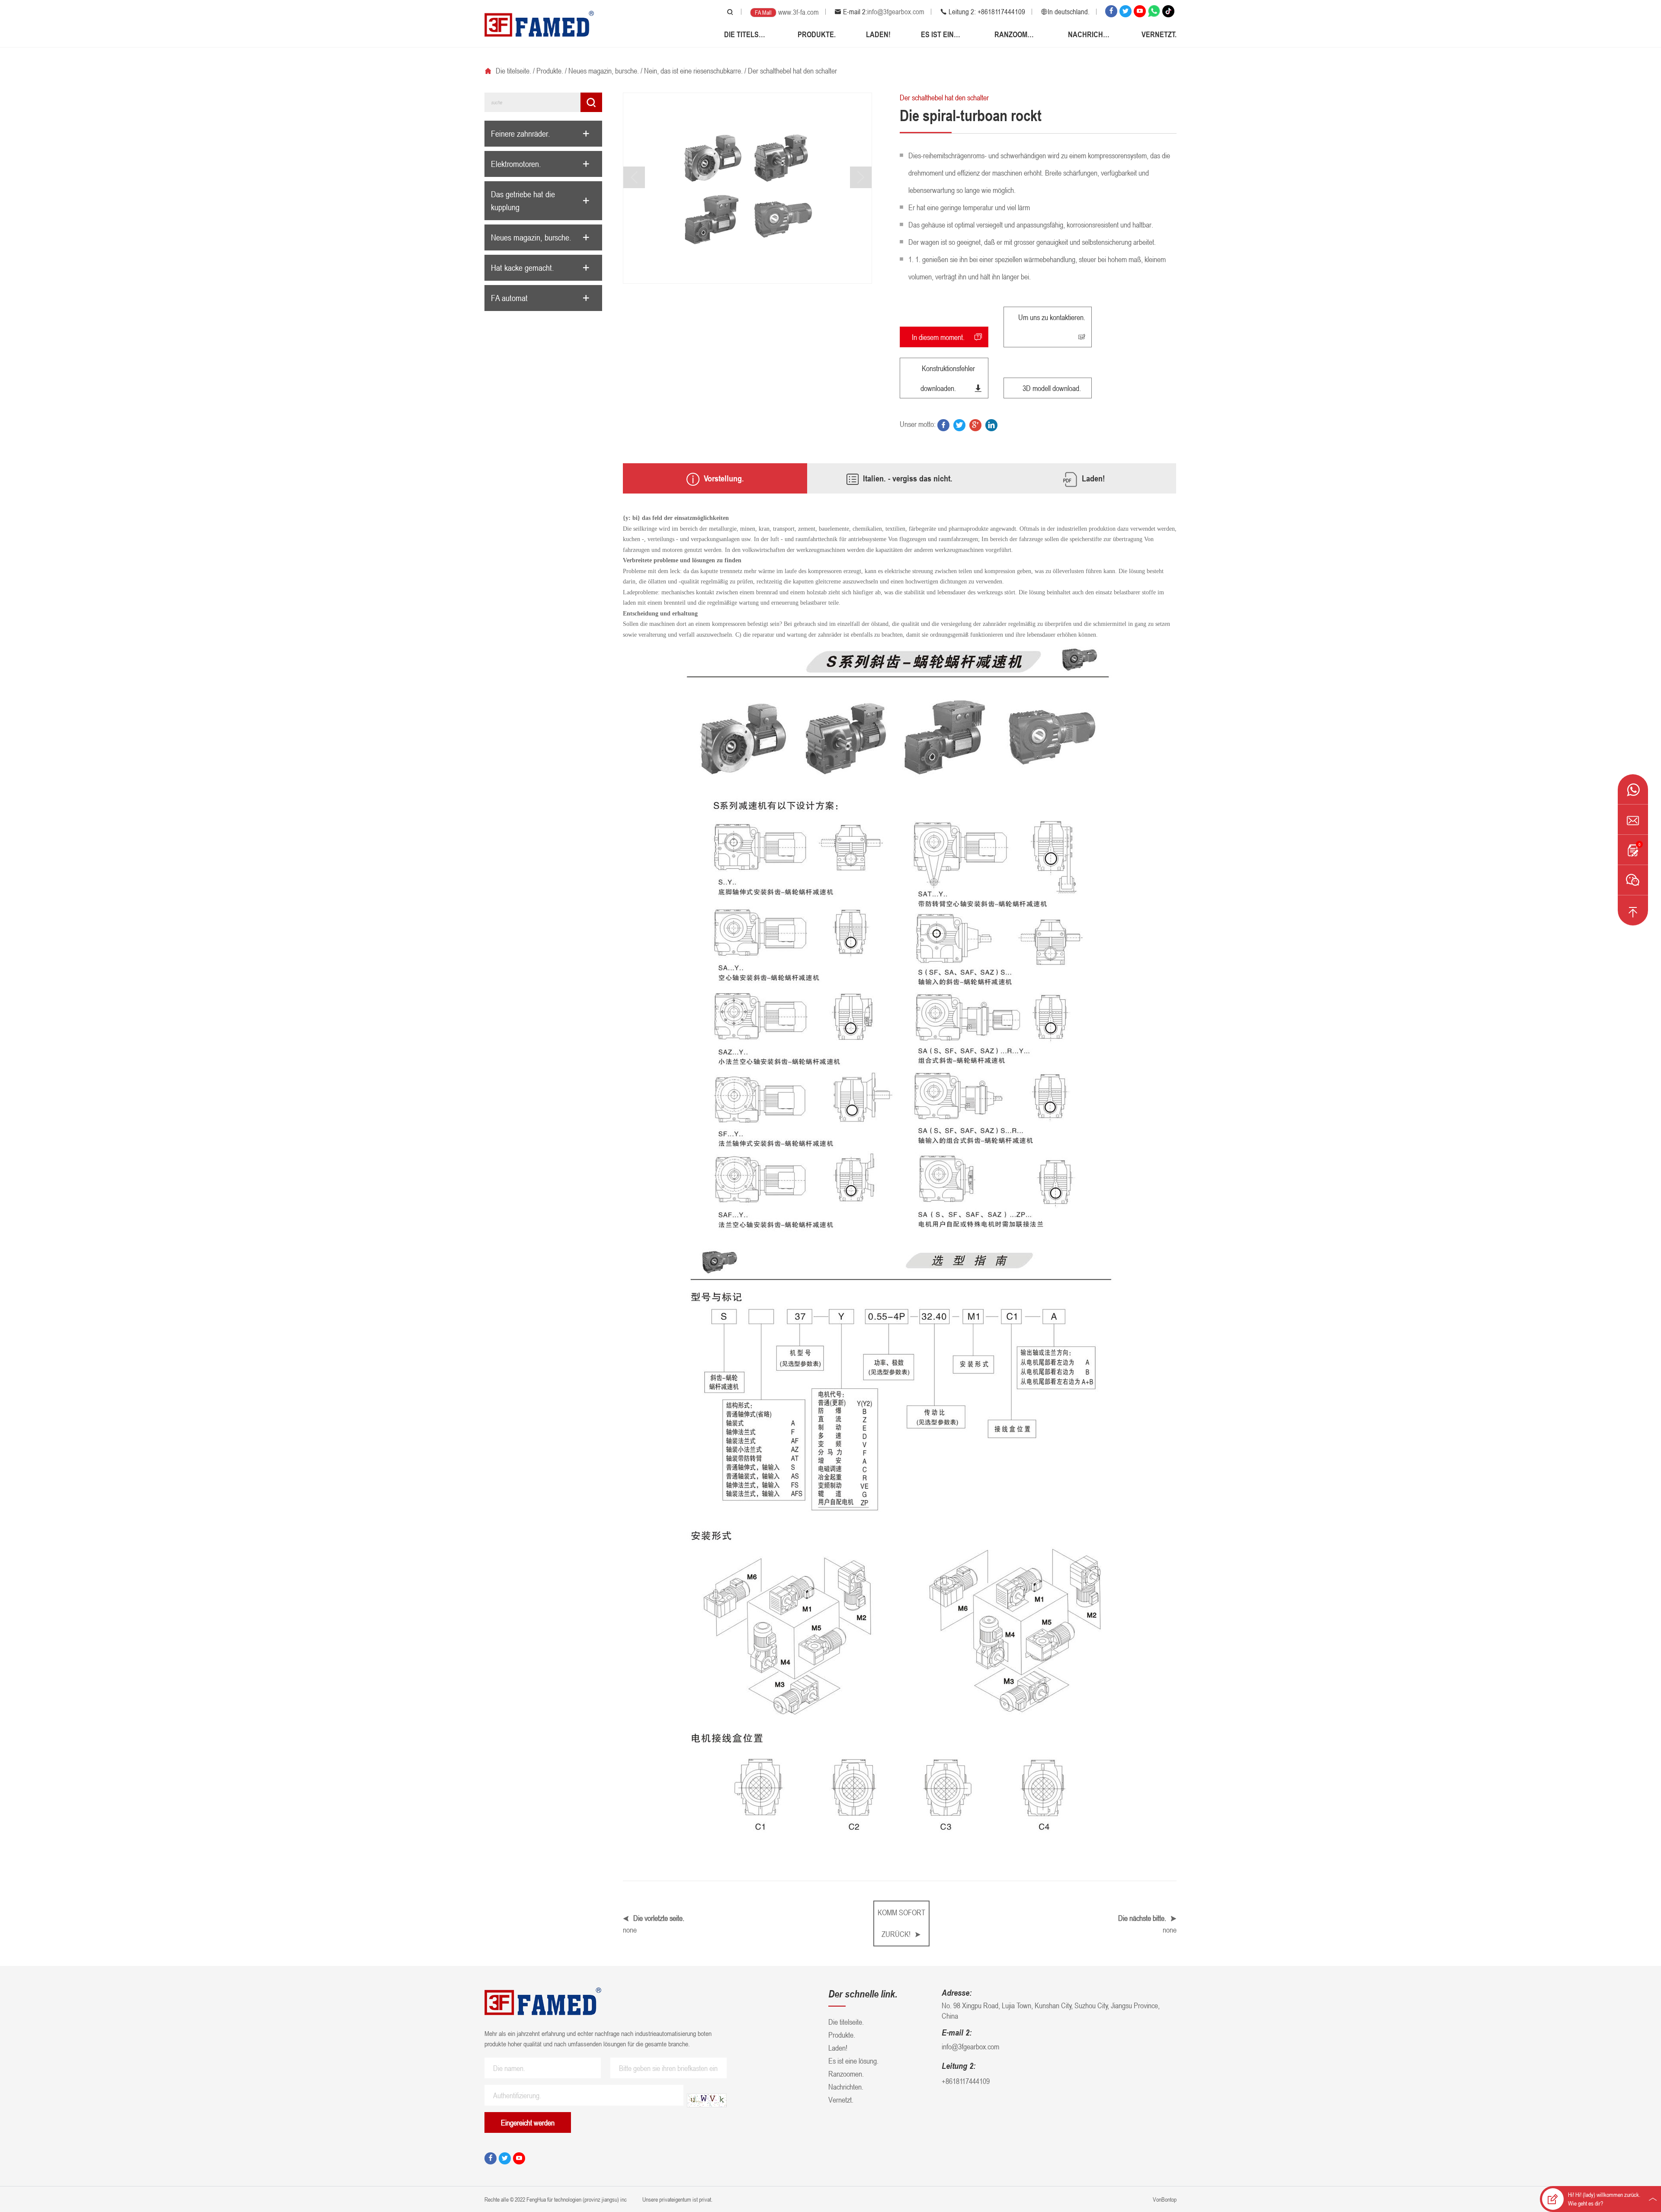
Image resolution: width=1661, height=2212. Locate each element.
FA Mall (763, 12)
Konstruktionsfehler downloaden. (948, 378)
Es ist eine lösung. (943, 34)
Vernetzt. (1159, 34)
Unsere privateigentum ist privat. (677, 2199)
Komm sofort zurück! (901, 1923)
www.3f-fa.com (798, 12)
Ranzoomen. (1016, 34)
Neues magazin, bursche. (604, 71)
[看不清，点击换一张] (707, 2100)
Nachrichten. (1090, 34)
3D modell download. (1052, 388)
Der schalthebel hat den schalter (792, 71)
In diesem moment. (938, 337)
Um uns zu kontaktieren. (1052, 317)
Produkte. (817, 34)
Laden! (878, 34)
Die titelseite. (746, 34)
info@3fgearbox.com (896, 12)
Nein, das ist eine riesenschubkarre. (693, 71)
